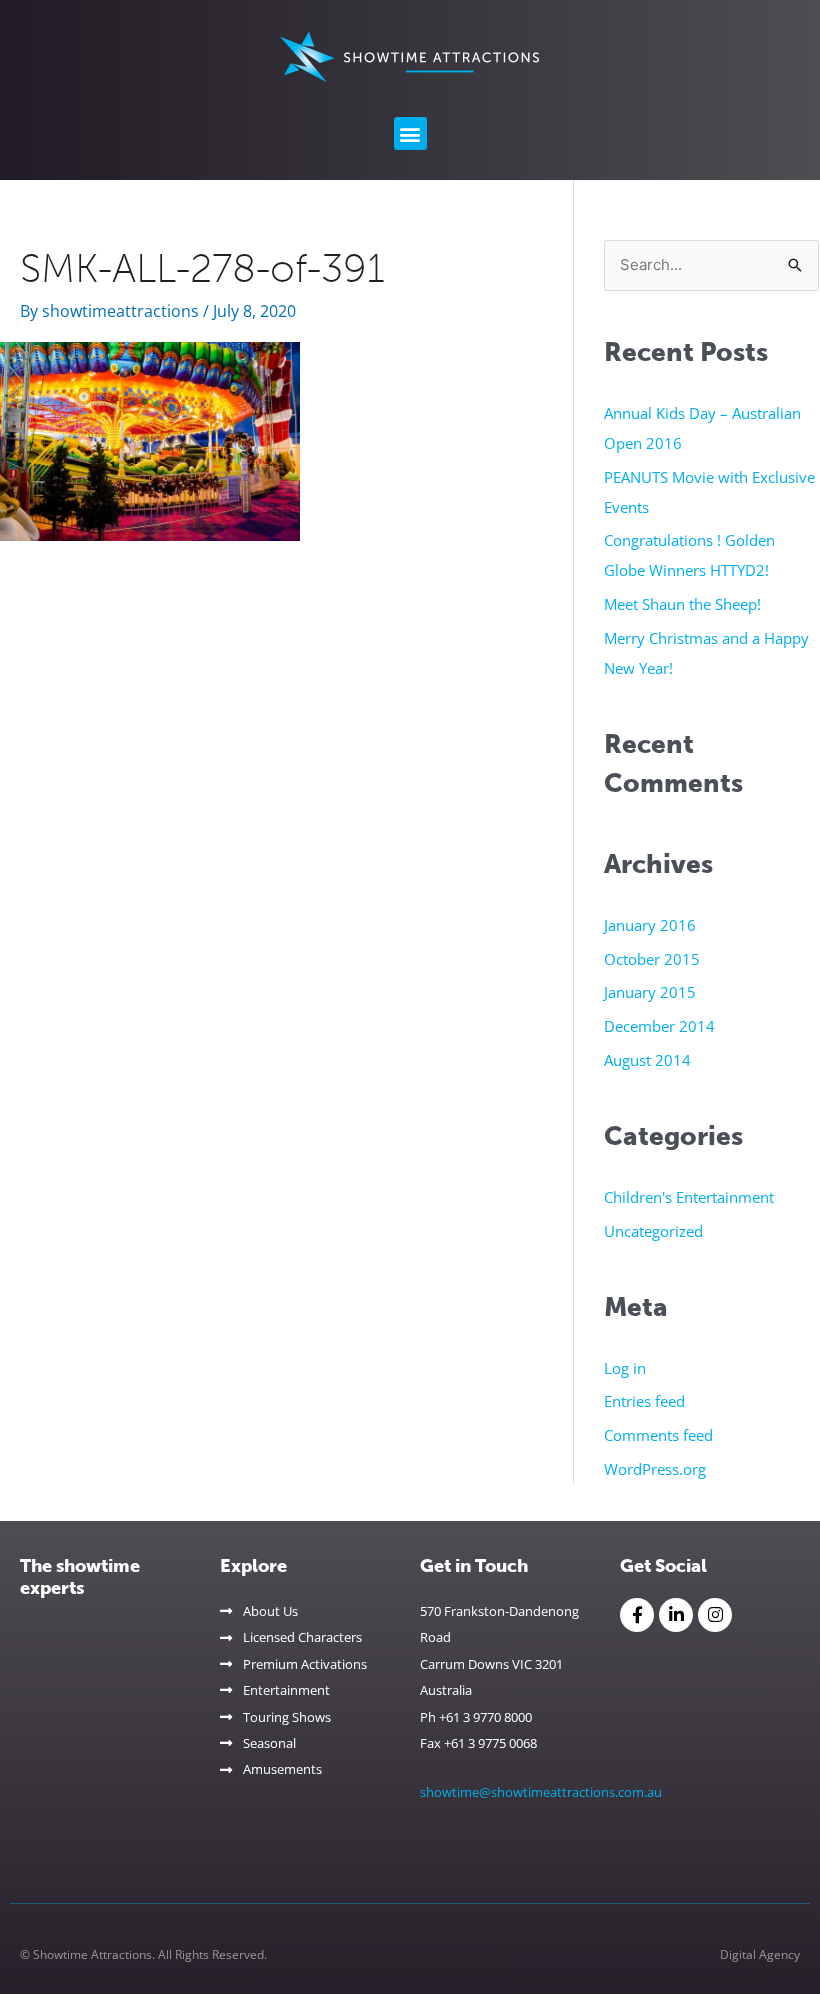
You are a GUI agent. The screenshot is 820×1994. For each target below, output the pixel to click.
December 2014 (659, 1026)
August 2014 (647, 1060)
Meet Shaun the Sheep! (682, 604)
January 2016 (650, 925)
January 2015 (650, 992)
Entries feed (644, 1401)
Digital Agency (760, 1954)
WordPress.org (655, 1469)
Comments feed (658, 1435)
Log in (625, 1368)
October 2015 (652, 959)
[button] (410, 133)
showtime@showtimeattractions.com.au (541, 1792)
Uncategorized (653, 1231)
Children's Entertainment (689, 1197)
